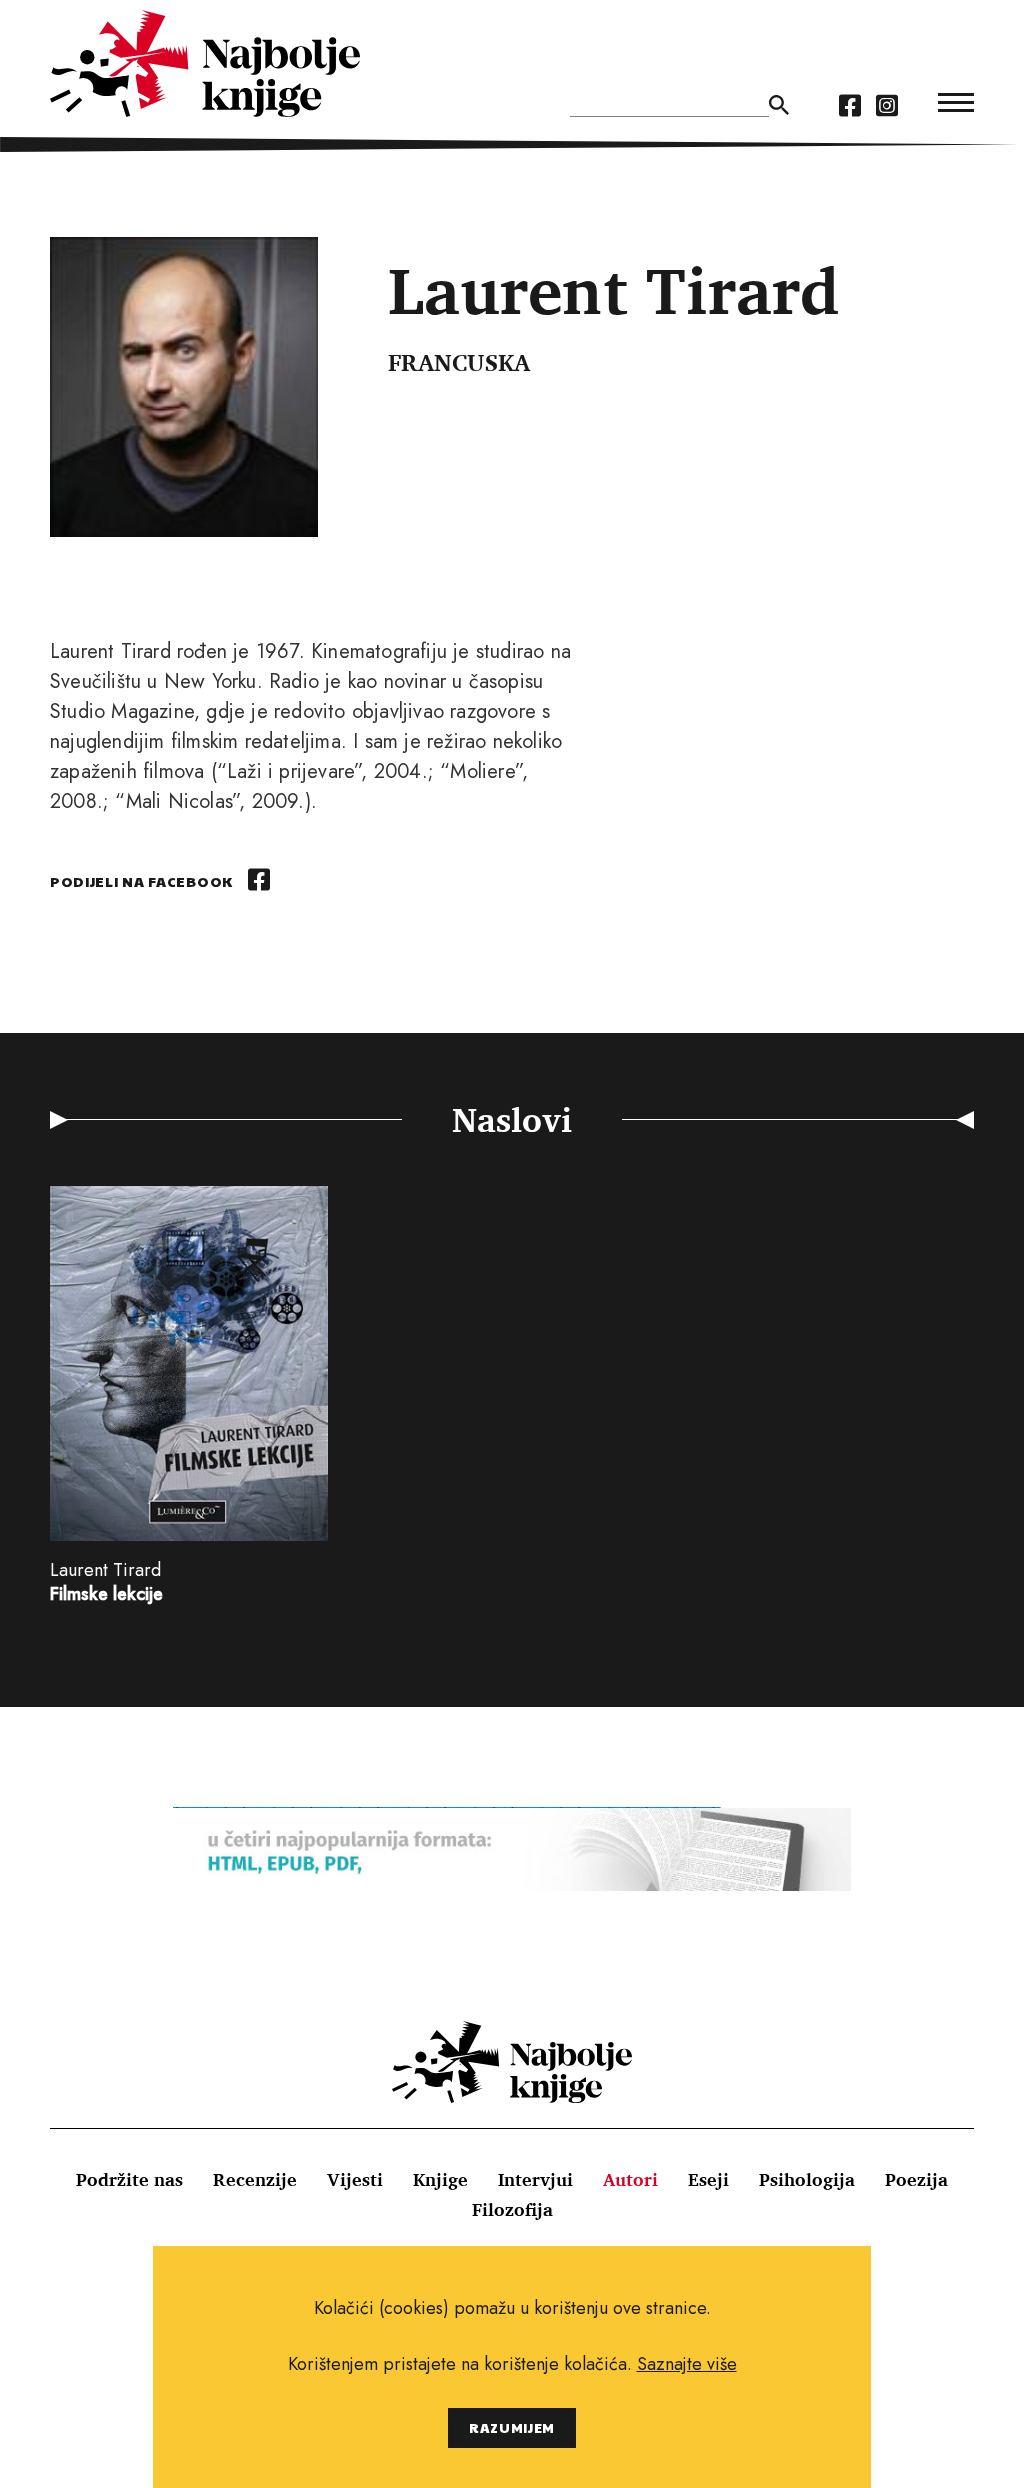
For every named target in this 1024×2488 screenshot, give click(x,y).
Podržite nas (129, 2179)
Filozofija (512, 2209)
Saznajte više (687, 2364)
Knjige (440, 2179)
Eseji (708, 2179)
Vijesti (355, 2179)
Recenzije (255, 2179)
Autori (630, 2179)
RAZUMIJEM (512, 2427)
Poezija (916, 2179)
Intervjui (535, 2179)
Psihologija (807, 2179)
